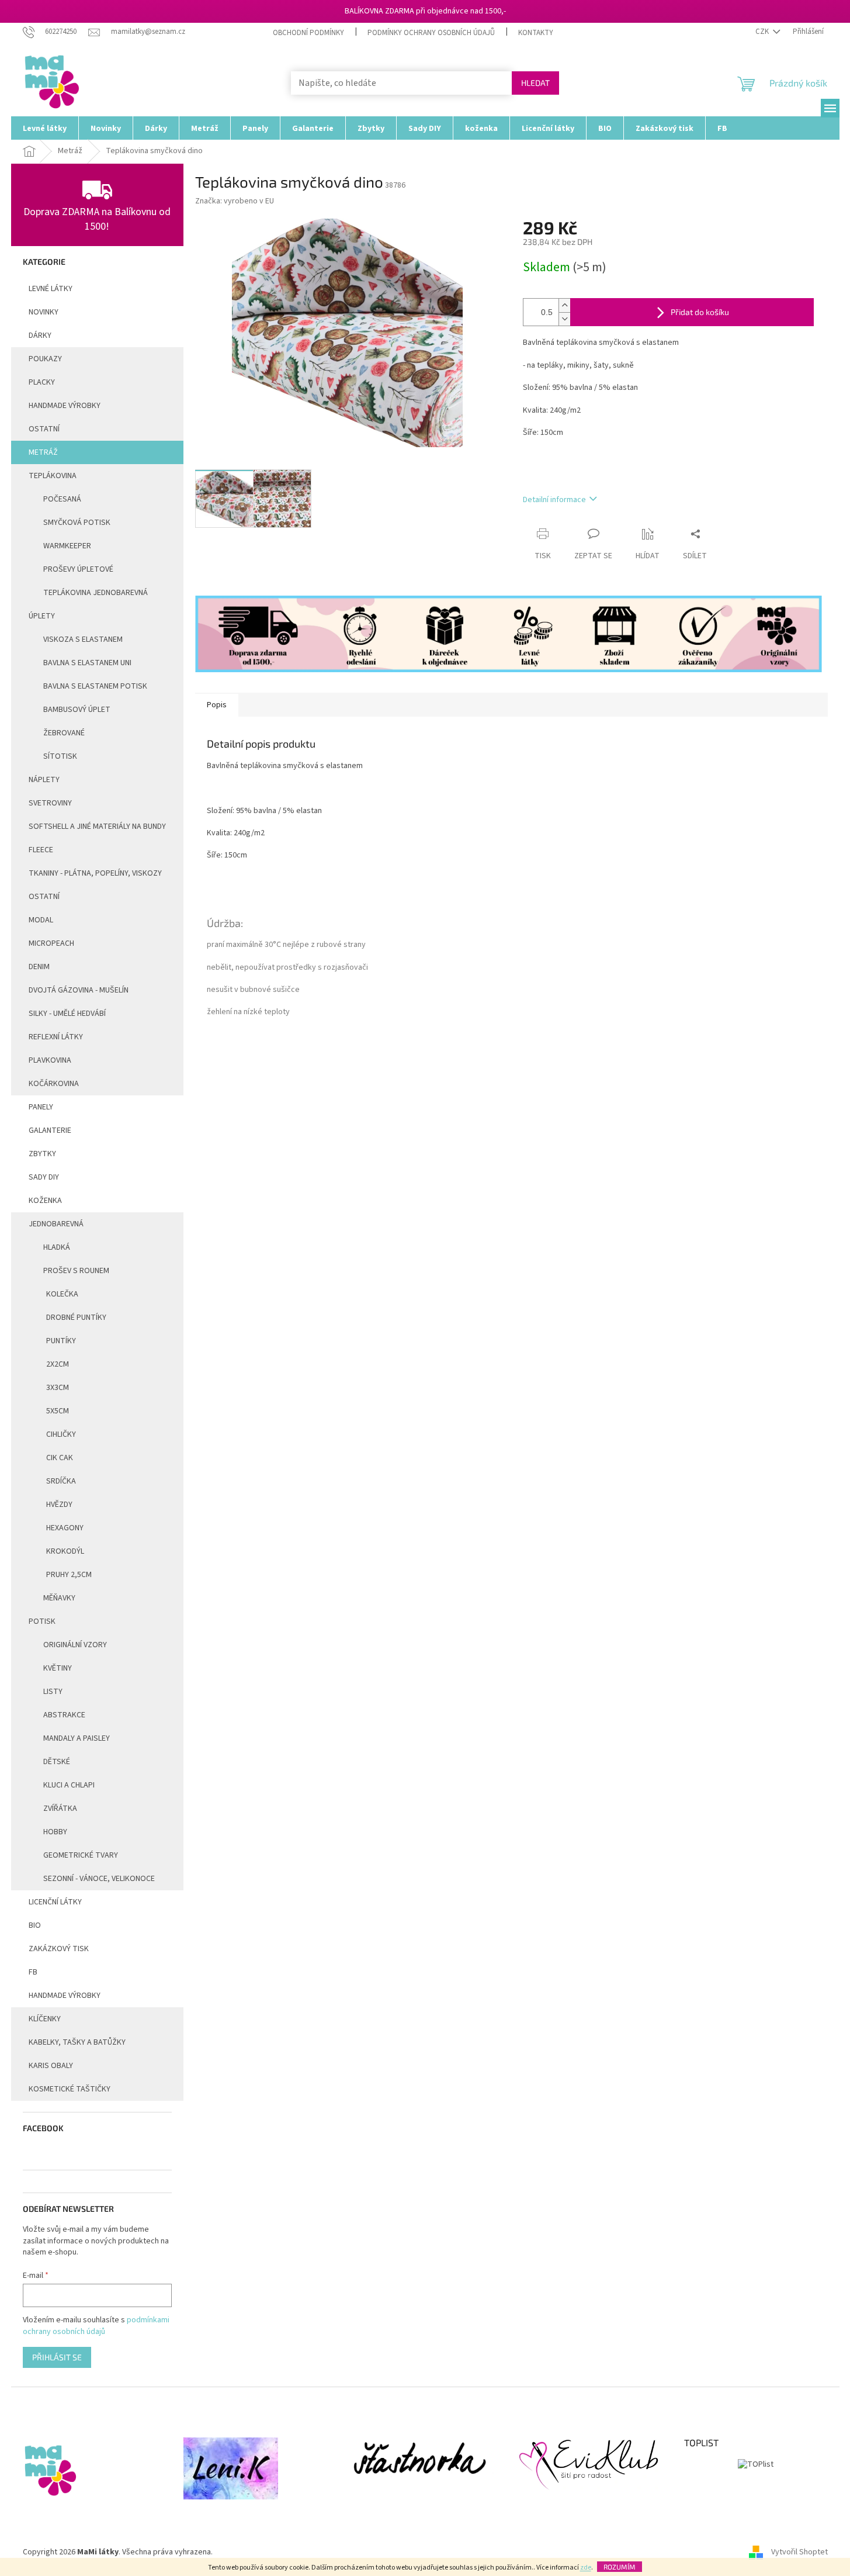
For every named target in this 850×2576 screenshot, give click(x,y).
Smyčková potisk (77, 523)
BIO (35, 1925)
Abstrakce (64, 1715)
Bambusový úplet (77, 710)
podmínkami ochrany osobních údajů (96, 2326)
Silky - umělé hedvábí (67, 1014)
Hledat (535, 83)
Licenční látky (55, 1902)
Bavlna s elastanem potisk (95, 686)
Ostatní (44, 429)
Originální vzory (75, 1645)
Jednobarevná (56, 1224)
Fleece (41, 850)
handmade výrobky (65, 406)
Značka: (235, 201)
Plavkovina (50, 1060)
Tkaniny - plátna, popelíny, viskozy (95, 873)
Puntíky (61, 1341)
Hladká (57, 1247)
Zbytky (42, 1154)
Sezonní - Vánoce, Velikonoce (99, 1879)
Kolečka (62, 1294)
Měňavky (59, 1598)
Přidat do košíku (700, 312)
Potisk (42, 1621)
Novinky (44, 312)
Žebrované (64, 733)
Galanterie (50, 1130)
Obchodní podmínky (308, 33)
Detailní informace (554, 500)
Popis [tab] (217, 705)
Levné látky (51, 289)
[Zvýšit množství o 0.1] (564, 305)
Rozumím (620, 2567)
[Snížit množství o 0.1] (564, 319)
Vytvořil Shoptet (799, 2552)
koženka (45, 1201)
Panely (41, 1107)
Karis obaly (51, 2066)
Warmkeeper (67, 546)
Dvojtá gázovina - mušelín (79, 990)
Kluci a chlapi (69, 1785)
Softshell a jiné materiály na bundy (97, 827)
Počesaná (62, 499)
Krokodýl (65, 1551)
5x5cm (58, 1411)
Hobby (55, 1832)
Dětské (57, 1762)
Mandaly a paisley (77, 1738)
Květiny (58, 1668)
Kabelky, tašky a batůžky (77, 2042)
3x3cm (58, 1388)
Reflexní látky (56, 1037)
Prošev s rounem (76, 1271)
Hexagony (65, 1528)
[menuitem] (45, 128)
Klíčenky (45, 2019)
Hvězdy (59, 1505)
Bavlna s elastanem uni (87, 663)
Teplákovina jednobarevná (96, 593)
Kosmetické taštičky (70, 2089)
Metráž (43, 452)
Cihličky (61, 1434)
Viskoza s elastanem (83, 639)
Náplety (44, 780)
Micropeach (51, 943)
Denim (39, 967)
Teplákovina (53, 476)
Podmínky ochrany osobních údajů (431, 33)
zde (586, 2568)
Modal (41, 920)
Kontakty (536, 33)
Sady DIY (44, 1177)
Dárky (40, 336)
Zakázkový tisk (59, 1949)
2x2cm (58, 1364)
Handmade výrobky (65, 1996)
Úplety (42, 616)
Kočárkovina (54, 1084)
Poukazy (45, 359)
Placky (42, 382)
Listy (53, 1692)
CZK (763, 32)
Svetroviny (50, 803)
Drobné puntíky (76, 1318)
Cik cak (60, 1458)
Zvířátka (60, 1809)
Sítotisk (60, 756)
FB (33, 1972)
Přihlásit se (57, 2357)
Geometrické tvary (81, 1855)
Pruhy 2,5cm (69, 1575)
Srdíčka (61, 1481)
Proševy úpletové (78, 569)
